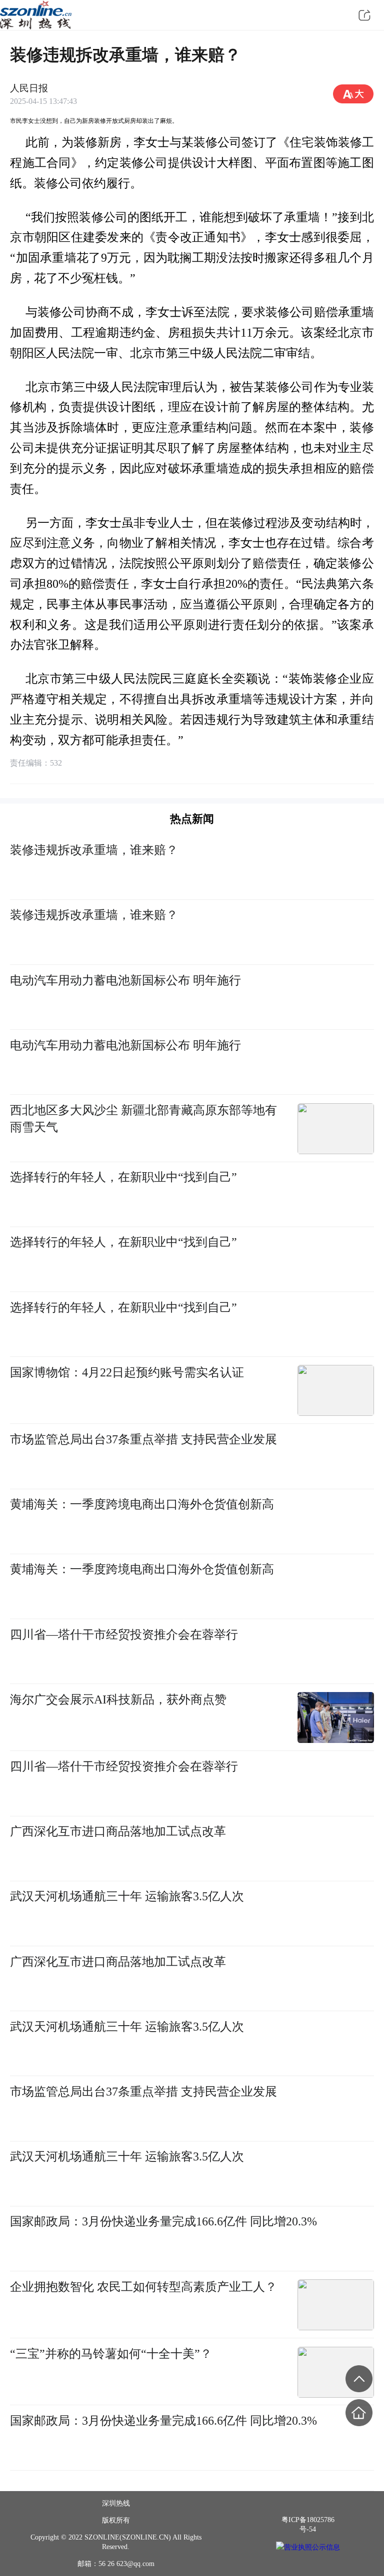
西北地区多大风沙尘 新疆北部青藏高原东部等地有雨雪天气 (143, 1118)
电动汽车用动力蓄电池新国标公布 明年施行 (125, 980)
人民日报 (29, 88)
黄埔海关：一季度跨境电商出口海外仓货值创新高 (142, 1504)
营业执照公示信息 (312, 2547)
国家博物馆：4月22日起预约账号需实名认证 (127, 1372)
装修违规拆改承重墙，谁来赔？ (94, 850)
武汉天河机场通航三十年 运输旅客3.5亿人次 (127, 1896)
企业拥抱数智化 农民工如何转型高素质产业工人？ (143, 2287)
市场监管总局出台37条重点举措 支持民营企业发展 (143, 1439)
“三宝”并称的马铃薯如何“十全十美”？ (111, 2354)
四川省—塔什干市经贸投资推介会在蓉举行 (124, 1634)
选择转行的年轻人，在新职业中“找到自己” (123, 1177)
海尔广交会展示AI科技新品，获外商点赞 (118, 1699)
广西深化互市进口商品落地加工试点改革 (118, 1831)
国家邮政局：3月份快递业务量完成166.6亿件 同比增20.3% (163, 2221)
